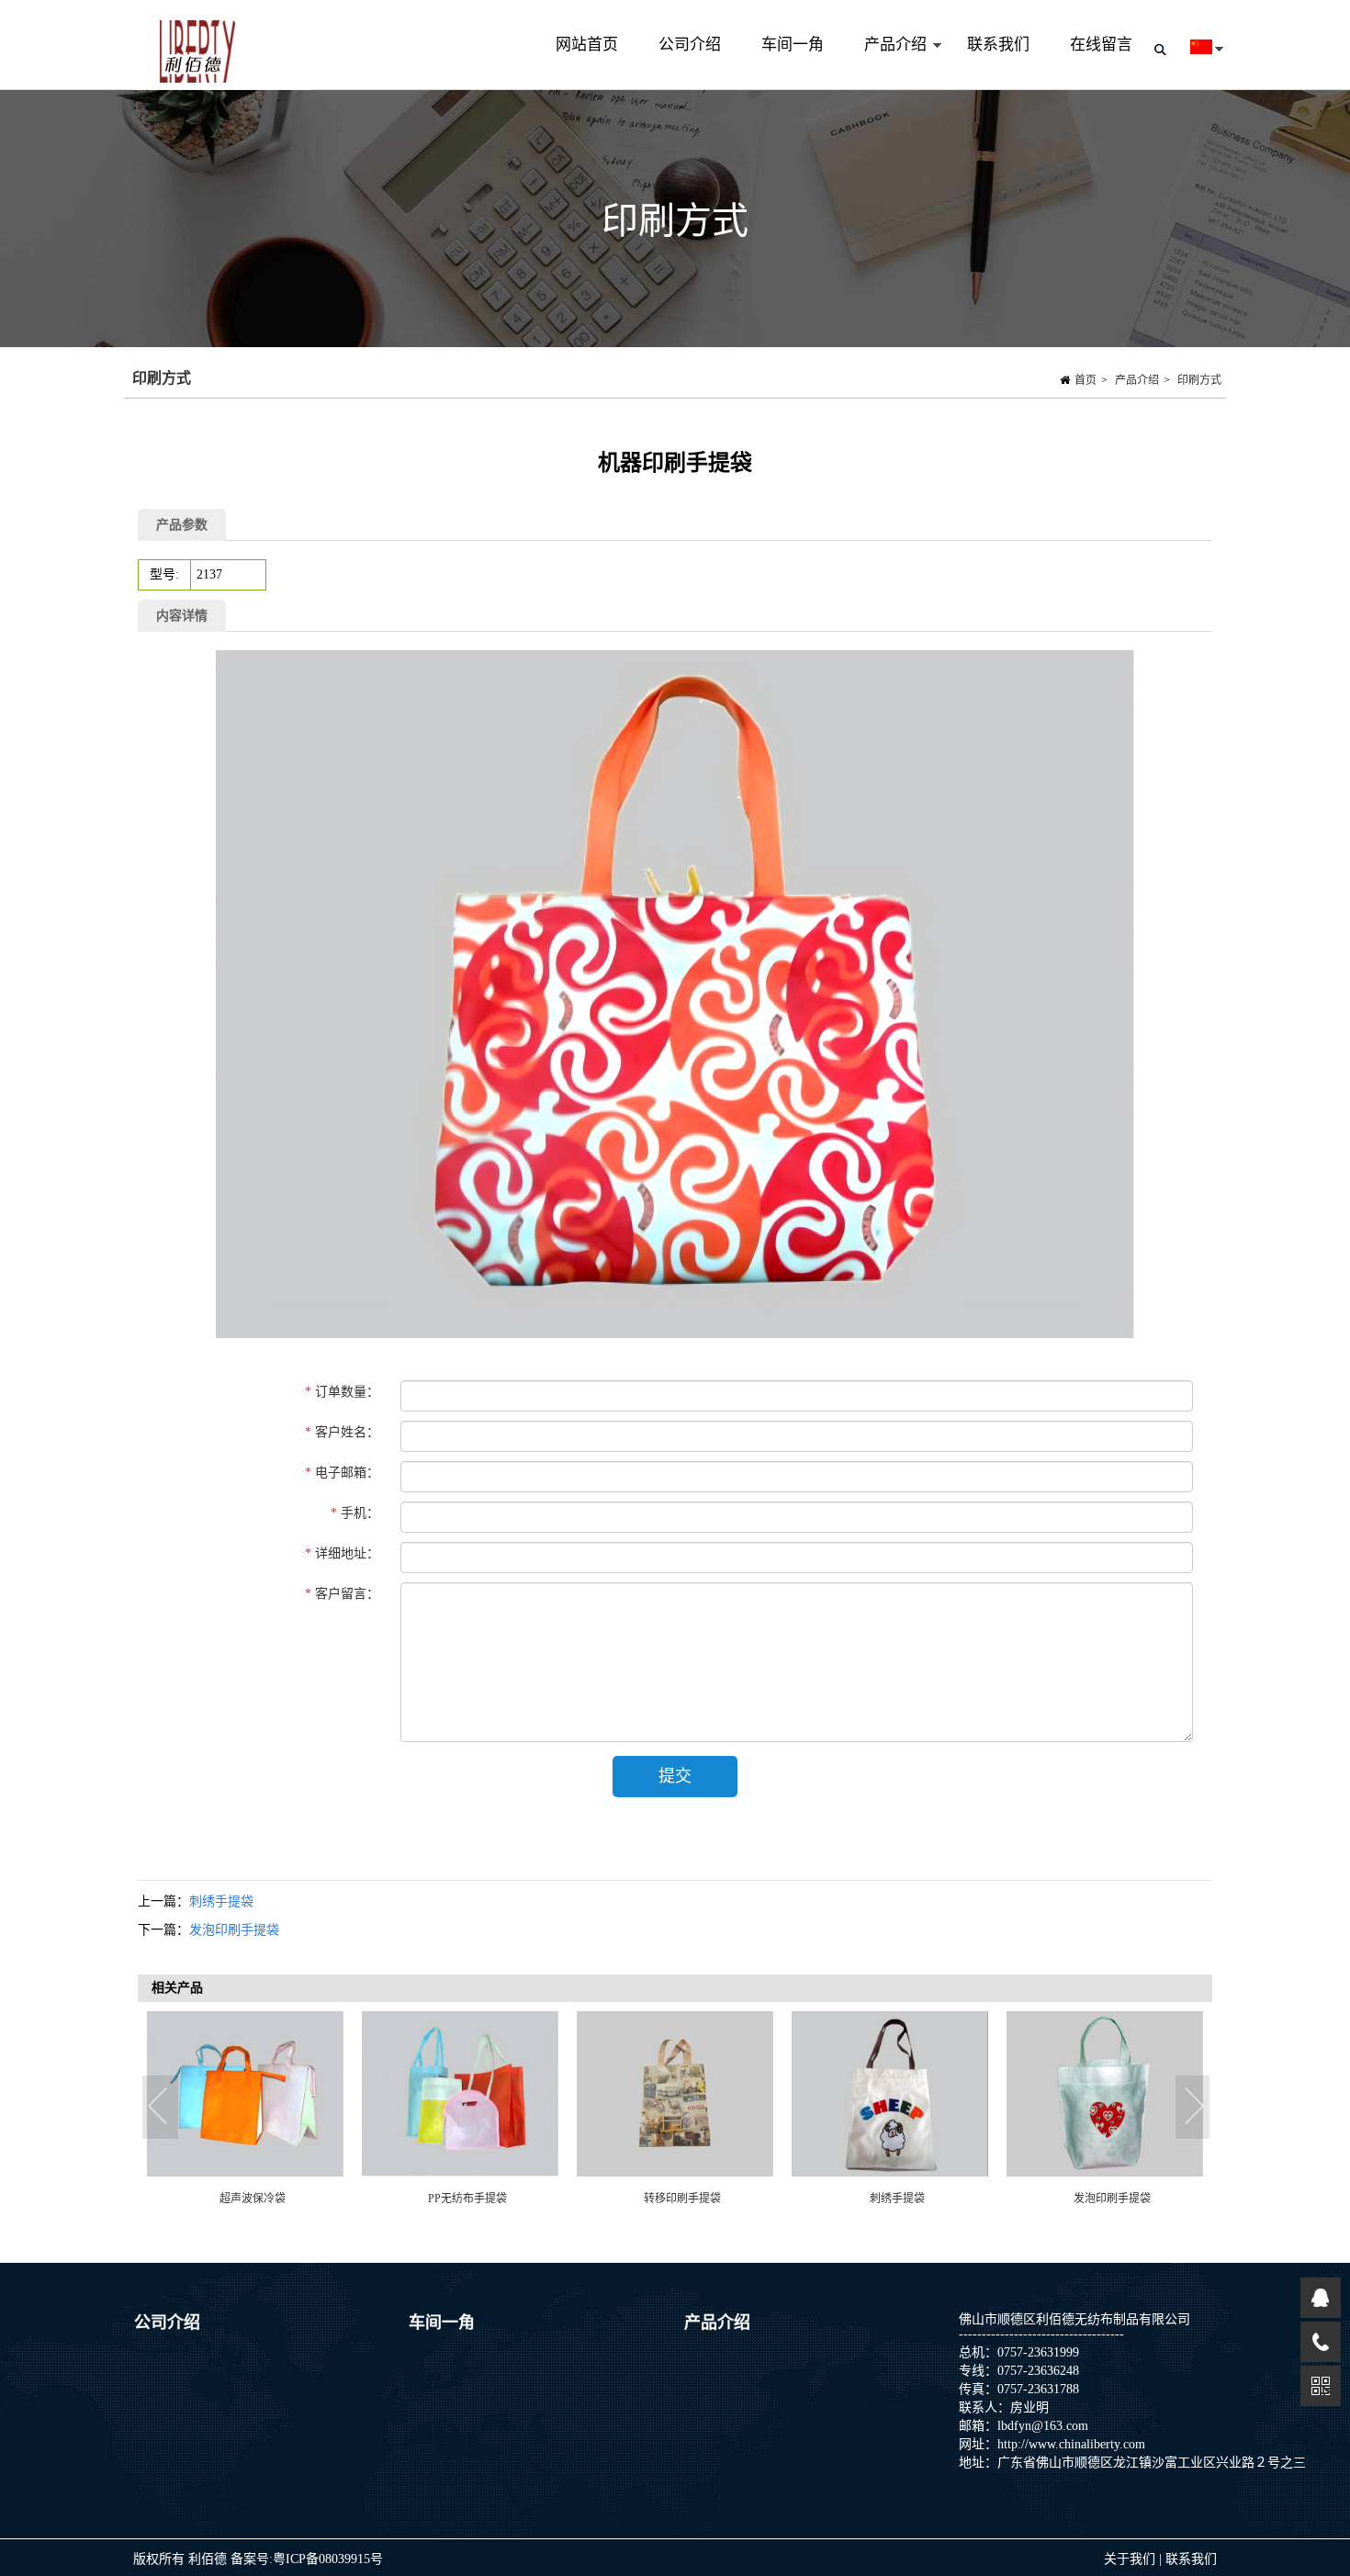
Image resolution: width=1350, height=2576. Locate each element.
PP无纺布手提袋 (467, 2199)
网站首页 (587, 45)
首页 (1086, 380)
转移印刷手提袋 (682, 2199)
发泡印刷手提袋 (234, 1930)
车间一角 (793, 45)
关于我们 (1131, 2559)
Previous (161, 2108)
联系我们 (998, 45)
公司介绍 (690, 45)
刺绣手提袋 (221, 1901)
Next (1194, 2108)
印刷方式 (1199, 380)
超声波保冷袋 (253, 2199)
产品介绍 (885, 63)
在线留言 (1101, 45)
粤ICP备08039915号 (328, 2559)
